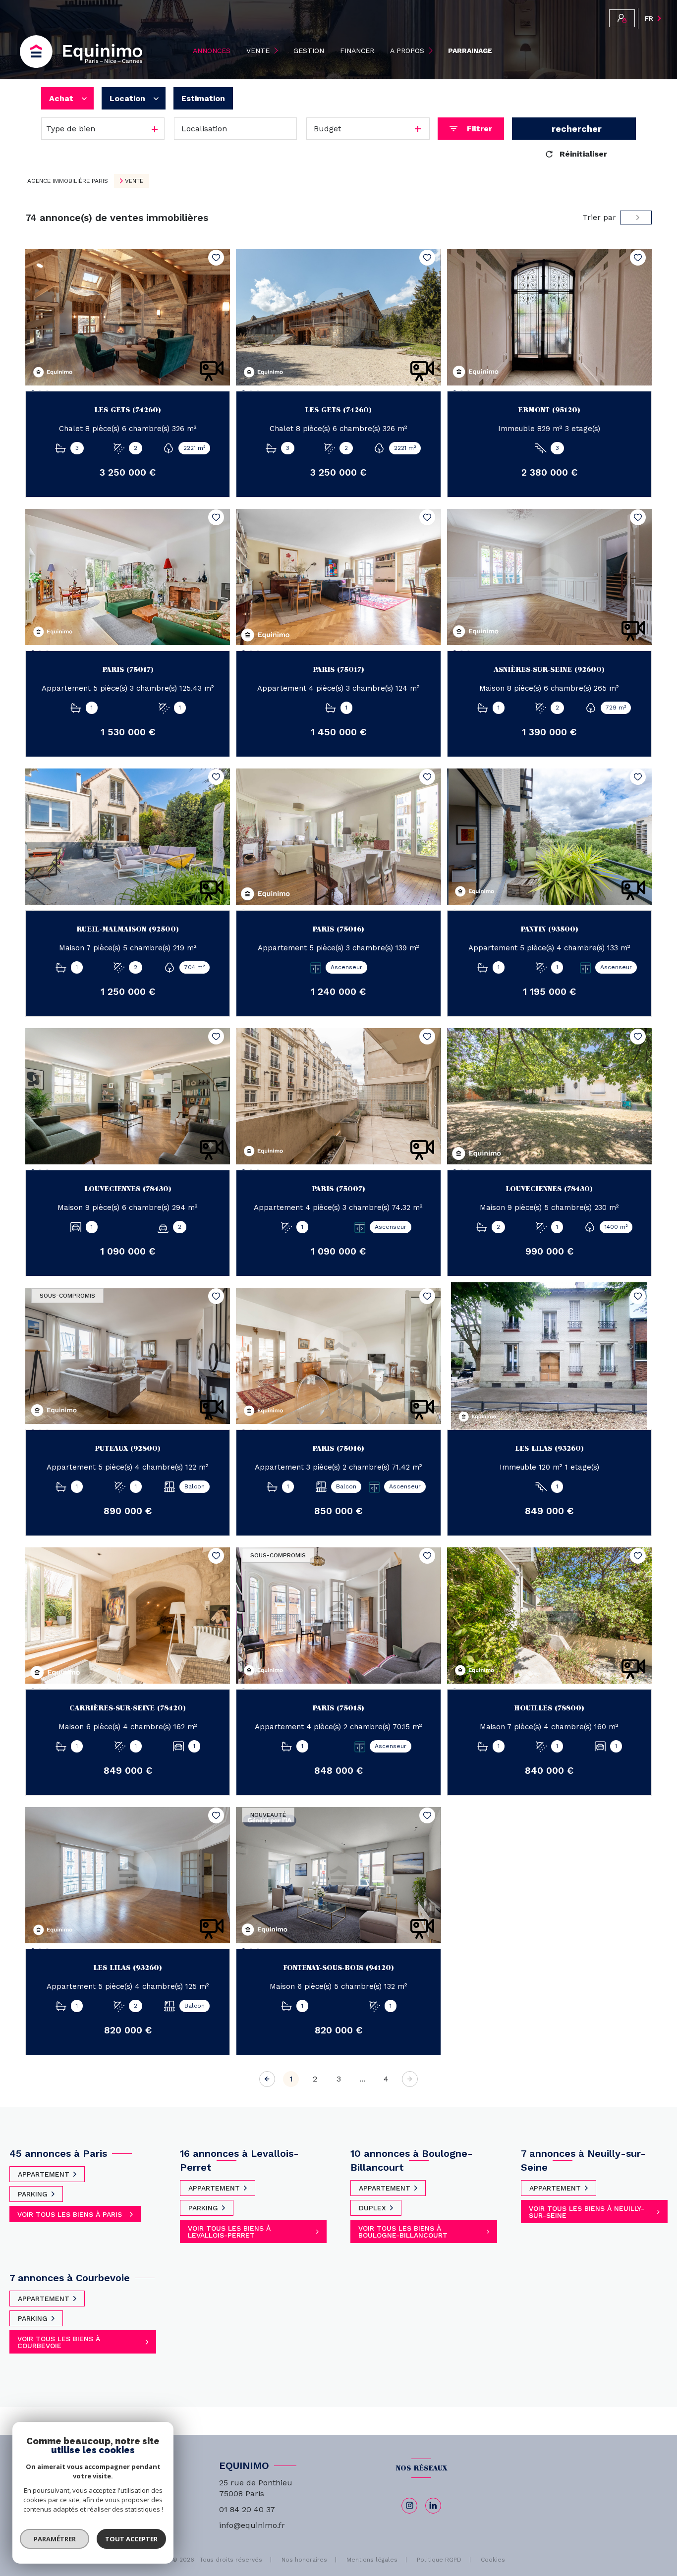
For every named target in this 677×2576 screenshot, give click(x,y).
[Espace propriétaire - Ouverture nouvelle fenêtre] (622, 18)
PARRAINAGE (470, 51)
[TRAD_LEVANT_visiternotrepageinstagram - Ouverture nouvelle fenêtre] (409, 2506)
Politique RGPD (439, 2560)
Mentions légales (372, 2560)
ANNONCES (212, 51)
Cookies (493, 2560)
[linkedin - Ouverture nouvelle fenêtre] (433, 2506)
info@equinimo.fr (252, 2525)
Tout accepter (131, 2539)
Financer (357, 51)
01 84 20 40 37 (247, 2509)
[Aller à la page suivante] (410, 2079)
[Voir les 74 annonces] (574, 129)
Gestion (309, 51)
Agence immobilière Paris (68, 181)
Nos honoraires (304, 2560)
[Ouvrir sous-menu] (278, 51)
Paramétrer (55, 2539)
